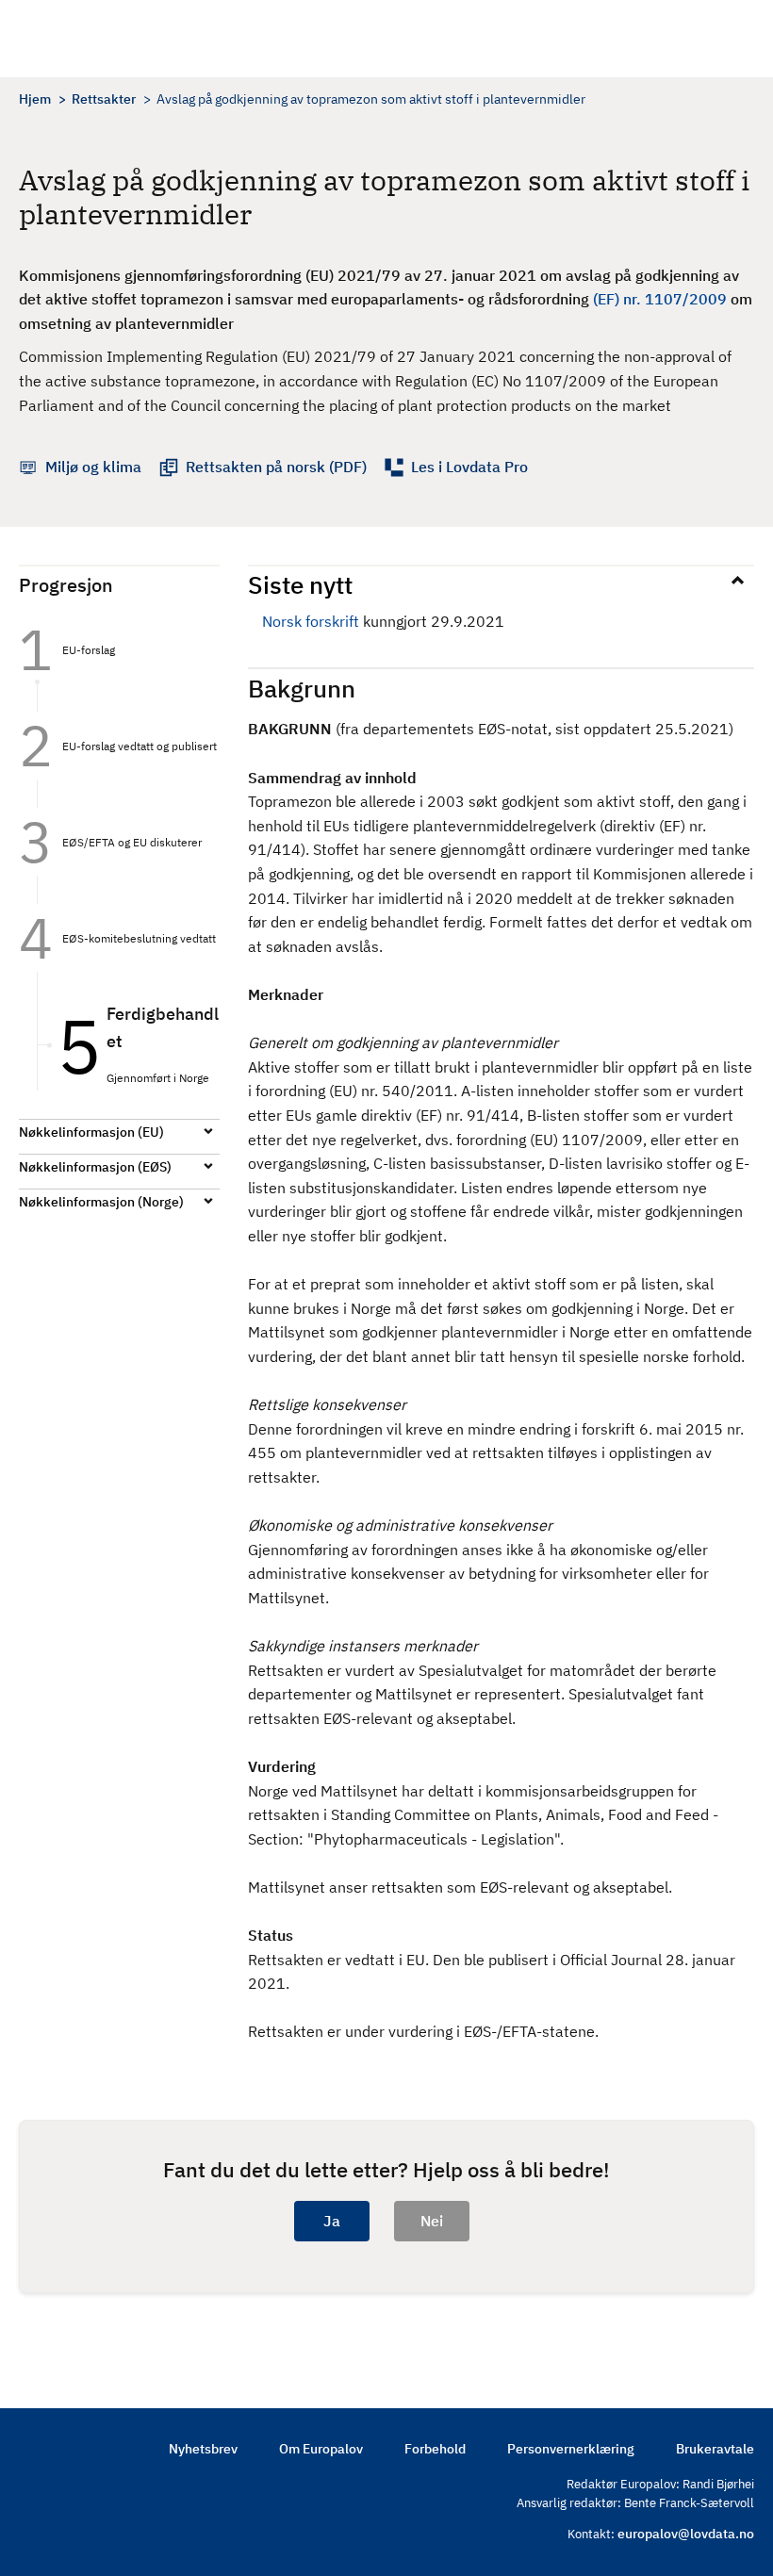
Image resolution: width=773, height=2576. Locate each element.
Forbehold (435, 2449)
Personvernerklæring (571, 2449)
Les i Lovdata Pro (469, 467)
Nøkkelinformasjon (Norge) (101, 1202)
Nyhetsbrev (203, 2449)
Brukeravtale (715, 2449)
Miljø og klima (93, 467)
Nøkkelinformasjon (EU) (91, 1132)
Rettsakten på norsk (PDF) (276, 467)
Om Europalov (321, 2449)
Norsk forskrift (311, 621)
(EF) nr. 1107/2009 (660, 299)
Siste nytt (300, 584)
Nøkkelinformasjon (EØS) (95, 1167)
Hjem (35, 99)
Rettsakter (104, 99)
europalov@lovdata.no (686, 2534)
